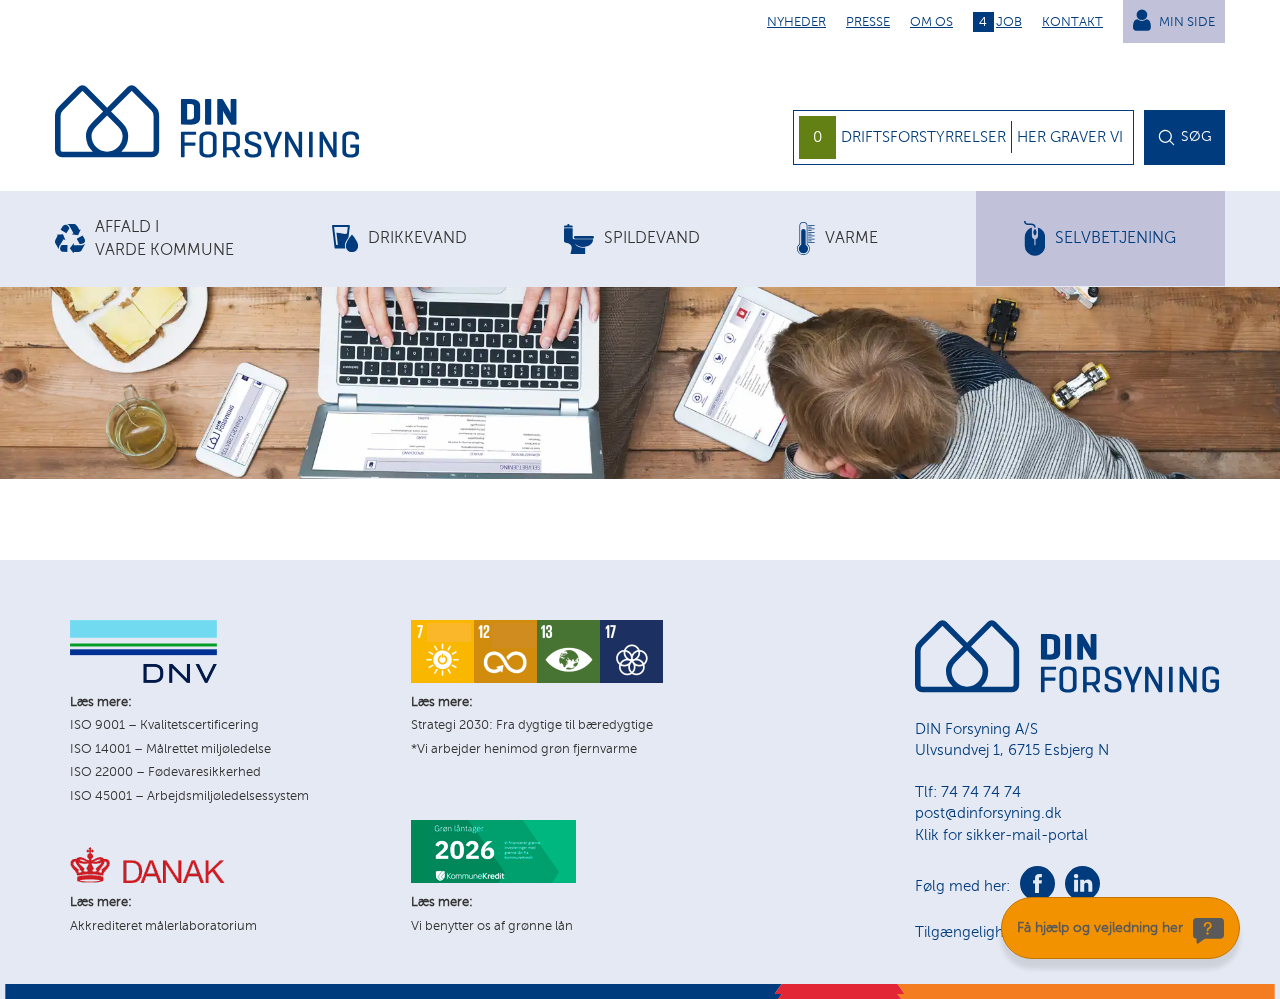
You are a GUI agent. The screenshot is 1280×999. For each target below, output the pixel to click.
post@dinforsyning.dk (988, 813)
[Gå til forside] (207, 125)
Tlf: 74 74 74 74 (968, 792)
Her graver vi (1070, 137)
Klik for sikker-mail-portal (1001, 835)
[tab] (193, 239)
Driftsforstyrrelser (923, 137)
